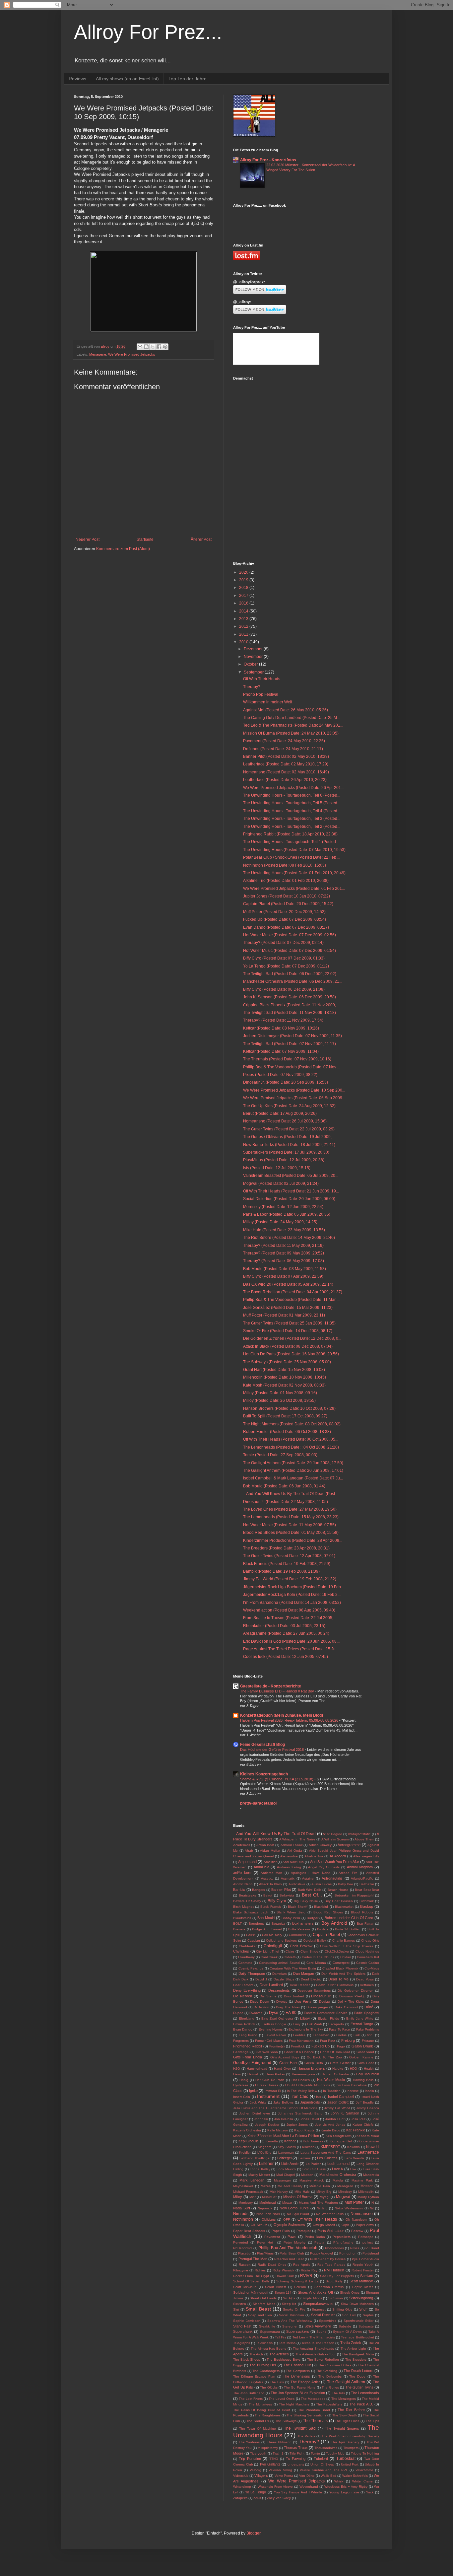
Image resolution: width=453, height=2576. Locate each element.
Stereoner (290, 2326)
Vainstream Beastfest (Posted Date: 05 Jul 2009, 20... (291, 1176)
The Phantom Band (314, 2410)
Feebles (299, 2035)
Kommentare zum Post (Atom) (123, 549)
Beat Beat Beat (367, 1890)
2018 (244, 588)
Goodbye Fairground (252, 2063)
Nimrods (241, 2214)
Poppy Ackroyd (322, 2253)
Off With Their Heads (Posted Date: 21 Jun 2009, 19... (291, 1191)
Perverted (241, 2242)
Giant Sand (365, 2052)
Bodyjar (313, 1918)
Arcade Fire (348, 1873)
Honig (244, 2080)
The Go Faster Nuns (300, 2387)
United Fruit (350, 2464)
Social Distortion (291, 2315)
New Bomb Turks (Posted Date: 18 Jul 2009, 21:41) (289, 1145)
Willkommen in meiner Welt (268, 702)
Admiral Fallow (291, 1845)
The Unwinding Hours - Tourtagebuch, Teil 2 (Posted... (292, 826)
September (254, 672)
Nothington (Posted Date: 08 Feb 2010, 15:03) (285, 865)
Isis (319, 2097)
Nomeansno (362, 2214)
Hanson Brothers (311, 2068)
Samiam (367, 2276)
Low (353, 2169)
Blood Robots (362, 1912)
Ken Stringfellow (338, 2136)
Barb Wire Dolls (310, 1890)
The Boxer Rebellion (323, 2360)
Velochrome (364, 2470)
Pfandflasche (343, 2242)
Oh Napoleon (356, 2219)
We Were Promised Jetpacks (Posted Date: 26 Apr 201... (293, 788)
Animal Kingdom (360, 1867)
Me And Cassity (290, 2186)
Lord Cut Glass (314, 2169)
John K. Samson (345, 2113)
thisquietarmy (268, 2448)
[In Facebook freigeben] (159, 347)
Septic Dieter (363, 2287)
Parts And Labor (331, 2231)
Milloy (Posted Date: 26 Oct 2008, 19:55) (279, 1400)
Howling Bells (363, 2080)
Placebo (244, 2253)
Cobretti (290, 1957)
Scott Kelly (334, 2281)
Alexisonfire (289, 1856)
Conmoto (245, 1963)
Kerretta (272, 2141)
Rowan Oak (285, 2276)
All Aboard (338, 1856)
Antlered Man (272, 1873)
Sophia (368, 2315)
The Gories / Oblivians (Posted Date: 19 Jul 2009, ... (289, 1137)
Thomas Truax (296, 2448)
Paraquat (304, 2231)
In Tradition (332, 2091)
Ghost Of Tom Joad (335, 2052)
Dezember (254, 649)
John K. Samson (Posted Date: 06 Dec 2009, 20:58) (290, 997)
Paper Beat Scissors (249, 2231)
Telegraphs (242, 2343)
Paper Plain (281, 2231)
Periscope (366, 2237)
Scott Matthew (361, 2281)
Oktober (251, 664)
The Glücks (269, 2387)
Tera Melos (287, 2343)
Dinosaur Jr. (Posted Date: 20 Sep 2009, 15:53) (286, 1082)
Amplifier (270, 1862)
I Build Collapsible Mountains (307, 2085)
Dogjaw (325, 2002)
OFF (287, 2219)
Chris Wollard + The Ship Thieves (347, 1946)
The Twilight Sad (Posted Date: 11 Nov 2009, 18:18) (290, 1013)
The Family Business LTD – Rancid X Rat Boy (278, 1691)
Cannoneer (297, 1935)
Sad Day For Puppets (337, 2276)
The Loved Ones (282, 2399)
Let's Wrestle (355, 2158)
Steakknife (267, 2326)
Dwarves (256, 2013)
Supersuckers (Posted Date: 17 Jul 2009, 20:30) (286, 1152)
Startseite (145, 539)
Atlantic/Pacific (362, 1878)
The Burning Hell (263, 2365)
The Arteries (279, 2354)
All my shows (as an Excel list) (127, 79)
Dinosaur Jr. (321, 1996)
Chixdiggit (273, 1946)
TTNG (274, 2459)
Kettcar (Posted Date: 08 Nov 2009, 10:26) (281, 1028)
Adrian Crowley (320, 1845)
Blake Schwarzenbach (251, 1912)
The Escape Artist (305, 2382)
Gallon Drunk (362, 2046)
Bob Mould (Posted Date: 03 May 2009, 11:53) (285, 1269)
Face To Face (339, 2029)
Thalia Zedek (351, 2343)
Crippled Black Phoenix (340, 1968)
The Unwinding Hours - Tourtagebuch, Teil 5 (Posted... (292, 803)
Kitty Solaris (287, 2147)
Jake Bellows (283, 2102)
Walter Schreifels (355, 2476)
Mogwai (343, 2197)
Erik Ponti (315, 2024)
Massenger (282, 2180)
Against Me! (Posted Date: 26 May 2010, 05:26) (286, 710)
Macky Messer (259, 2175)
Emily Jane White (360, 2018)
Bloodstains (242, 1918)
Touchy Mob (335, 2453)
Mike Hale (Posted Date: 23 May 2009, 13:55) (284, 1230)
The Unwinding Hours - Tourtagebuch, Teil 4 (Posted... (292, 811)
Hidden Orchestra (335, 2074)
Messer (367, 2186)
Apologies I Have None (311, 1873)
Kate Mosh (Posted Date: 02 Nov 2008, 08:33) (284, 1385)
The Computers (298, 2371)
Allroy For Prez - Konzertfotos (268, 160)
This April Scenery (345, 2442)
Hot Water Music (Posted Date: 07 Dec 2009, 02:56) (290, 935)
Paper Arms (365, 2225)
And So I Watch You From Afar (335, 1862)
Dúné (369, 2007)
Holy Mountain (367, 2074)
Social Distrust (323, 2315)
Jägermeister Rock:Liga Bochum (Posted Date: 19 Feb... (293, 1587)
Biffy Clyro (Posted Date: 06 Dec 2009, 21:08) (284, 989)
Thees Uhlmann (279, 2442)
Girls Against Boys (285, 2057)
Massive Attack (311, 2180)
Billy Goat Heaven (339, 1901)
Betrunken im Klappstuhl (354, 1895)
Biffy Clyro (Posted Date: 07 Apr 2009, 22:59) (283, 1276)
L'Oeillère (264, 2152)
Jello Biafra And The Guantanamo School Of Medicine (276, 2108)
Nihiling (322, 2208)
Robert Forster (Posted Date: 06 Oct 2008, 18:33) (287, 1432)
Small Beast (258, 2309)
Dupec (238, 2013)
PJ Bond (372, 2248)
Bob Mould (266, 1918)
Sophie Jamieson (247, 2321)
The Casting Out (297, 2365)
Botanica (278, 1924)
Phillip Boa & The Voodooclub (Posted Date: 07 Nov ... (292, 1067)
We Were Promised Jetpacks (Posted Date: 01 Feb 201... (294, 889)
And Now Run (293, 1862)
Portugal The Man (253, 2259)
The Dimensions (296, 2376)
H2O (237, 2069)
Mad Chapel (286, 2175)
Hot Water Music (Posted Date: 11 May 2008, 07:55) (290, 1525)
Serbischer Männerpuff (251, 2292)
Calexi (251, 1935)
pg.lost (368, 2242)
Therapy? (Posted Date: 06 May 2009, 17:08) (284, 1261)
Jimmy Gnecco (368, 2108)
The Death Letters (358, 2371)
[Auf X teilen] (153, 347)
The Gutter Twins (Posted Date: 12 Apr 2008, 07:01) (289, 1556)
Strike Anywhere (318, 2326)
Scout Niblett (275, 2287)
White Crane (362, 2481)
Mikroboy (345, 2192)
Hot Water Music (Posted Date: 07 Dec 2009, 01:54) (290, 951)
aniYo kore (242, 1873)
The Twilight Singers (342, 2428)
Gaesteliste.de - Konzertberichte (271, 1686)
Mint (253, 2197)
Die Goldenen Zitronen (356, 1991)
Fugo (341, 2046)
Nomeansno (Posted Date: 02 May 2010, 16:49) (286, 772)
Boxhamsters (303, 1923)
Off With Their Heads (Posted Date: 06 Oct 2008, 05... (291, 1439)
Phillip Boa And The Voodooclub (288, 2248)
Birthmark (367, 1901)
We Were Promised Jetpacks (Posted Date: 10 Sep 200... (294, 1090)
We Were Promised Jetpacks (132, 354)
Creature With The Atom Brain (293, 1968)
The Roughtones (268, 2415)
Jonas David (309, 2119)
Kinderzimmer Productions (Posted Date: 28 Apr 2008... (293, 1540)
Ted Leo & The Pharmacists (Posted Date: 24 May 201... (293, 725)
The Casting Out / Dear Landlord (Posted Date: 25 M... (291, 718)
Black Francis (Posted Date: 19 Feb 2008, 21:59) (287, 1564)
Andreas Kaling (289, 1867)
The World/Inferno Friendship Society (350, 2436)
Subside (345, 2326)
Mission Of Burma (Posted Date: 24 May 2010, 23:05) (291, 733)
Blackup (367, 1906)
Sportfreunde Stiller (359, 2321)
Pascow (357, 2231)
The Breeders (356, 2360)
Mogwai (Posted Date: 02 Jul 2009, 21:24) (281, 1183)
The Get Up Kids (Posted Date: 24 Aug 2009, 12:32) (289, 1106)
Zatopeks (240, 2498)
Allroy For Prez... (148, 32)
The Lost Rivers (251, 2399)
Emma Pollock (244, 2024)
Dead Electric (311, 1979)
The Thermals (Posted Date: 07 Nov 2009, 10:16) (287, 1059)
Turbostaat (346, 2459)
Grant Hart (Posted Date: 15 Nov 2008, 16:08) (284, 1370)
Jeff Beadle (365, 2102)
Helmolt (253, 2074)
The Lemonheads (365, 2393)
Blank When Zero (291, 1912)
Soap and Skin (260, 2315)
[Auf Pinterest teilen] (165, 347)
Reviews (77, 79)
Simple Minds (312, 2298)
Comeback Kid (368, 1957)
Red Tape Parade (331, 2265)
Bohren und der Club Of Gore (349, 1918)
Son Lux (349, 2315)
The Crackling (327, 2371)
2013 (244, 619)
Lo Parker (313, 2164)
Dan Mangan (304, 1973)
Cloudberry (246, 1957)
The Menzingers (344, 2399)
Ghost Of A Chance (299, 2052)
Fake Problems (368, 2029)
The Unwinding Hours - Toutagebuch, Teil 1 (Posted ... (291, 842)
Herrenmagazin (303, 2074)
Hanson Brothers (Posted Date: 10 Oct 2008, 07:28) (289, 1408)
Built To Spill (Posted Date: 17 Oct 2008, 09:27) (285, 1416)
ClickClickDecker (337, 1951)
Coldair (346, 1957)
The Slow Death (345, 2415)
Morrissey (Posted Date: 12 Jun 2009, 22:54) (283, 1207)
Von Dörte (307, 2476)
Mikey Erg (324, 2192)
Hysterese (241, 2085)
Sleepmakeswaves (318, 2304)
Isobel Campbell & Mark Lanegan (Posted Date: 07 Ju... (293, 1478)
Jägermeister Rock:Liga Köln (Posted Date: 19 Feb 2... (292, 1595)
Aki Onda (295, 1851)
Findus (341, 2035)
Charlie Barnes (344, 1940)
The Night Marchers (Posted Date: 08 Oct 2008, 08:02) (292, 1424)
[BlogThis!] (146, 347)
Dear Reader (300, 1985)
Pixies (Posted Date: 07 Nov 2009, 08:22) (280, 1075)
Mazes (266, 2186)
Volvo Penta (284, 2476)
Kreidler (245, 2152)
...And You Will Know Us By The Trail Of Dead (274, 1834)
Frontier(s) (277, 2046)
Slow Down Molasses (357, 2304)
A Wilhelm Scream (335, 1839)
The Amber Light (354, 2349)
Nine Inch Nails (268, 2214)
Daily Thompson (252, 1973)
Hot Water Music (331, 2080)
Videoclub (241, 2476)
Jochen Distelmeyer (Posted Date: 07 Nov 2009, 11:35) (292, 1036)
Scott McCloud (245, 2287)
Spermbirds (328, 2321)
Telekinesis (264, 2343)
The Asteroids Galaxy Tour (316, 2354)
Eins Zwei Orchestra (277, 2018)
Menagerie (98, 354)
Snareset (319, 2309)
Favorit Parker (276, 2035)
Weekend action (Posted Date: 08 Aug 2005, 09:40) (289, 1610)
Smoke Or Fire (294, 2309)
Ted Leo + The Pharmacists (314, 2337)
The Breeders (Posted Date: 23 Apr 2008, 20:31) (286, 1548)
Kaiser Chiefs (363, 2125)
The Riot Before (351, 2410)
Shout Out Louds (263, 2298)
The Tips (373, 2421)
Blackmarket (344, 1907)
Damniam (279, 1974)
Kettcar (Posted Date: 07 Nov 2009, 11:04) (281, 1051)
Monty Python (368, 2197)
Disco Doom (259, 2002)
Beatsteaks (247, 1895)
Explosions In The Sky (306, 2029)
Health (369, 2069)
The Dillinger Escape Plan (254, 2376)
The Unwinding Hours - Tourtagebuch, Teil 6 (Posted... (292, 795)
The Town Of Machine (257, 2429)
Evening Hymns (271, 2029)
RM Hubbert (334, 2270)
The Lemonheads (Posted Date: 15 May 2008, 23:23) (291, 1517)
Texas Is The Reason (318, 2343)
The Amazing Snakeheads (313, 2349)
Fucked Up (321, 2046)
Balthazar (367, 1884)
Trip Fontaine (250, 2459)
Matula (338, 2180)
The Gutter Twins (359, 2387)
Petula (319, 2242)
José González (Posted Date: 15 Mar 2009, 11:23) (288, 1308)
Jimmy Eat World (337, 2108)
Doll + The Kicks (351, 2002)
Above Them (364, 1839)
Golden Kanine (361, 2057)
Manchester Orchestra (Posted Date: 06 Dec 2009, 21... (293, 981)
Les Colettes (327, 2158)
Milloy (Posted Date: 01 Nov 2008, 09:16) (280, 1393)
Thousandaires (326, 2448)
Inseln (369, 2091)
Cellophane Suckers (281, 1940)
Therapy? (252, 687)
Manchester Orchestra (338, 2175)
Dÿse (274, 2013)
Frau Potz (327, 2041)
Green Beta (314, 2063)
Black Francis (271, 1907)
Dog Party (303, 2001)
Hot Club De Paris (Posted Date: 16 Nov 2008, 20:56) (291, 1354)
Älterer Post (201, 539)
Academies (242, 1845)
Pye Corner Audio (365, 2259)
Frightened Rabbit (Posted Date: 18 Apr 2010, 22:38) (290, 834)
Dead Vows (365, 1979)
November (254, 657)
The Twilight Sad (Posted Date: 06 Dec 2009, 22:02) (290, 974)
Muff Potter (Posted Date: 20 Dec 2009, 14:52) (284, 912)
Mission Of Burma (298, 2197)
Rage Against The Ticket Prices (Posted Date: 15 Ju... (291, 1649)
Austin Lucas (321, 1884)
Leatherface (368, 2152)
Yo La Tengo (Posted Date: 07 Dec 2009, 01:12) (286, 966)
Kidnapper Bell (341, 2141)
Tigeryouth (258, 2453)
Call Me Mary (272, 1935)
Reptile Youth (363, 2265)
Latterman (286, 2152)
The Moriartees (260, 2404)
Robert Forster (363, 2270)
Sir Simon (336, 2298)
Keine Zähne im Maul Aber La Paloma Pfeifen (283, 2136)
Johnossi (261, 2119)
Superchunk (243, 2331)
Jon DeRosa (284, 2119)
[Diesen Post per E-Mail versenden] (140, 347)
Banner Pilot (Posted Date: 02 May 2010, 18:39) (286, 756)
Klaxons (308, 2147)
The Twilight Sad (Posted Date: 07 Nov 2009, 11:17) (290, 1044)
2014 (244, 611)
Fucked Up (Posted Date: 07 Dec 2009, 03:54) (285, 919)
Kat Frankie (356, 2130)
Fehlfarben (321, 2035)
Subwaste (366, 2326)
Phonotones (334, 2248)
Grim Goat (366, 2063)
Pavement (272, 2237)
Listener (266, 2164)
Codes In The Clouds (318, 1957)
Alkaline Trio (314, 1856)
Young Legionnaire (344, 2492)
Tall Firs (281, 2337)
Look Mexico (286, 2169)
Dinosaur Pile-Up (352, 1996)
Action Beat (265, 1845)
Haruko (338, 2069)
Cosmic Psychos (251, 1968)
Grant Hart (288, 2063)
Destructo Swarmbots (314, 1991)
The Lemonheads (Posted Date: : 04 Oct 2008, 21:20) (291, 1447)
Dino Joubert (294, 1996)
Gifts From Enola (248, 2057)
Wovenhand (309, 2487)
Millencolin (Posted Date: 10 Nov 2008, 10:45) (285, 1377)
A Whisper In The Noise (297, 1839)
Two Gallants (270, 2464)
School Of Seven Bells (251, 2281)
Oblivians (269, 2219)
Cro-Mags (372, 1968)
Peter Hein (266, 2242)
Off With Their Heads (262, 679)
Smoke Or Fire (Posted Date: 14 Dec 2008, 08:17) (288, 1331)
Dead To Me (338, 1979)
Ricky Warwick (283, 2270)
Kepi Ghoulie (249, 2141)
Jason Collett (338, 2102)
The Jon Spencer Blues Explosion (298, 2393)
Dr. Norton (261, 2007)
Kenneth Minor (368, 2136)
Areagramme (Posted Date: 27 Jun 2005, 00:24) (286, 1633)
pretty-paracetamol (258, 1803)
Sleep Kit (289, 2304)
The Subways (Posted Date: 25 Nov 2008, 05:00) (287, 1362)
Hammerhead (257, 2069)
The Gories (330, 2387)
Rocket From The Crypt (251, 2276)
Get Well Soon (267, 2052)
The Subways (286, 2421)
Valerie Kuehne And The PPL (324, 2470)
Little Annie (290, 2164)
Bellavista (287, 1895)
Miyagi (324, 2197)
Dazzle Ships (284, 1979)
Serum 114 (283, 2292)
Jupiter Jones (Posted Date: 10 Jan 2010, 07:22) (287, 896)
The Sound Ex (258, 2421)
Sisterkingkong (361, 2298)
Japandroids (310, 2102)
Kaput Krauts (304, 2130)
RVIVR (306, 2276)
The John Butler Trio (249, 2393)
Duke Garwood (346, 2007)
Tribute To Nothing (365, 2453)
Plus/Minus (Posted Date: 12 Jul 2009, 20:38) (284, 1160)
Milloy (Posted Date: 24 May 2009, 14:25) (280, 1222)
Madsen (307, 2175)
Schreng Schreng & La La (297, 2281)
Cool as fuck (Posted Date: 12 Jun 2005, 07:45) (286, 1657)
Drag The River (288, 2007)
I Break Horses (267, 2085)
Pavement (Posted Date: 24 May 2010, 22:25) (284, 741)
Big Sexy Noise (306, 1901)
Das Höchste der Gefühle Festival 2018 (272, 1750)
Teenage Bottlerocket (357, 2337)
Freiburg (348, 2040)
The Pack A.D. (361, 2404)
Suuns (321, 2332)
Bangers (259, 1890)
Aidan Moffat (270, 1851)
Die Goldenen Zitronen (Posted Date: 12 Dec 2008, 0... (292, 1338)
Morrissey (246, 2203)
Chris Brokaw (301, 1946)
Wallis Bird (328, 2476)
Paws (292, 2237)
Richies (260, 2270)
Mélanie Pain (320, 2186)
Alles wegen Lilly (366, 1856)
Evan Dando (243, 2029)
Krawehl (373, 2147)
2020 (244, 572)
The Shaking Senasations (306, 2415)
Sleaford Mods (264, 2304)
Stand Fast (242, 2326)
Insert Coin (242, 2097)
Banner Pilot (281, 1890)
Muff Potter (354, 2202)
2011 (244, 634)
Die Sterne (268, 1996)
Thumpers (351, 2448)
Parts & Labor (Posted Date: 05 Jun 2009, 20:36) (287, 1214)
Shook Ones (350, 2292)
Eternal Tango (362, 2024)
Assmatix (288, 1878)
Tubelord (321, 2459)
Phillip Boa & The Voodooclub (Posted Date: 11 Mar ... (291, 1300)
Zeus (257, 2498)
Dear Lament (243, 1985)
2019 (244, 580)
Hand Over (282, 2069)
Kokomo (354, 2147)
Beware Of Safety (247, 1901)
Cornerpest (341, 1963)
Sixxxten (240, 2304)
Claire (290, 1951)
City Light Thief (268, 1951)
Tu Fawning (296, 2459)
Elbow (305, 2018)
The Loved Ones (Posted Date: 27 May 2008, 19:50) (290, 1509)
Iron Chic (300, 2097)
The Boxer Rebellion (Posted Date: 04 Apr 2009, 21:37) (293, 1292)
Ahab (249, 1851)
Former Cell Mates (269, 2041)
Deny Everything (247, 1990)
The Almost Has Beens (269, 2349)
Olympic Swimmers (289, 2225)
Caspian (254, 1940)
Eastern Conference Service (325, 2013)
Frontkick (298, 2046)
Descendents (279, 1990)
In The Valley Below (302, 2091)
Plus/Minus (265, 2253)
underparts (296, 2464)
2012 (244, 626)
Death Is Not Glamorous (335, 1985)
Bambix (239, 1890)
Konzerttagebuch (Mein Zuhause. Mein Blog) (282, 1715)
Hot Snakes (301, 2080)
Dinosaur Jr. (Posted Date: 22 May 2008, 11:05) (286, 1502)
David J (261, 1979)
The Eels (277, 2382)
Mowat (287, 2203)
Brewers (239, 1929)
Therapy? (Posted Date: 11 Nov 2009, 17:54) (283, 1020)
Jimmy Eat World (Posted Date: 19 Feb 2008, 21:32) (290, 1579)
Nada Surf (242, 2208)
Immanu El (273, 2091)
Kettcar (290, 2141)
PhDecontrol (243, 2248)
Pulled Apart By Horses (328, 2259)
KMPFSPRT (330, 2147)
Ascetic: (267, 1878)
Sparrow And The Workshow (290, 2321)
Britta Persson (299, 1929)
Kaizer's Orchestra (247, 2130)
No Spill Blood (298, 2214)
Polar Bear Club (292, 2253)
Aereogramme (349, 1845)
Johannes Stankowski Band (300, 2113)
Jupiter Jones (297, 2125)
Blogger (253, 2533)
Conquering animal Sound (279, 1963)
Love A (338, 2169)
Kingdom (264, 2147)
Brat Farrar (365, 1924)
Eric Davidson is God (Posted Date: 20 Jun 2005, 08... (291, 1641)
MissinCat (269, 2197)
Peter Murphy (294, 2242)
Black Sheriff (298, 1907)
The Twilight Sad (300, 2428)
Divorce (282, 2002)
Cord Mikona (316, 1963)
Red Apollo (302, 2265)
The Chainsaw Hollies (335, 2365)
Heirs (237, 2074)
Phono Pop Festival (261, 694)
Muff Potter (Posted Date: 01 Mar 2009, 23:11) (284, 1315)
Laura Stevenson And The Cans (326, 2152)
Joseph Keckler (267, 2125)
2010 (244, 642)
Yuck (370, 2492)
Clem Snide (309, 1951)
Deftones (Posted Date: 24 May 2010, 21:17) (283, 749)
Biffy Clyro (277, 1901)
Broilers (323, 1929)
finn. (370, 2035)
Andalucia (261, 1867)
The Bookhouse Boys (284, 2360)
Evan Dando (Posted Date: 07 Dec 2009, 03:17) (286, 927)
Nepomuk (265, 2208)
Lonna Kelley (260, 2169)
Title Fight (297, 2453)
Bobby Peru (291, 1918)
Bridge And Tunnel (267, 1929)
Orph (345, 2225)
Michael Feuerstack (248, 2192)
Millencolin (366, 2192)
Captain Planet (326, 1935)
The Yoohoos (249, 2442)
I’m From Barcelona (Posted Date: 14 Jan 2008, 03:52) (292, 1603)
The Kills (338, 2393)
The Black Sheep (247, 2360)
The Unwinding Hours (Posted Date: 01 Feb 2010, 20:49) (294, 873)
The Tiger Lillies (347, 2421)
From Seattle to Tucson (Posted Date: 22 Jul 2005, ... (290, 1618)
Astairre (308, 1878)
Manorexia (371, 2175)
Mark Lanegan (252, 2180)
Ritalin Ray (309, 2270)
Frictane (368, 2041)
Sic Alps (289, 2298)
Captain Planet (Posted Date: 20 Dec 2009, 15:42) (288, 904)
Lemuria (305, 2158)
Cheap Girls (370, 1940)
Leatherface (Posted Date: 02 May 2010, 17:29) (286, 764)
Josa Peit (358, 2119)
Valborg (256, 2470)
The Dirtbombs (330, 2376)
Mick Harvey (279, 2192)
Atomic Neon (243, 1884)
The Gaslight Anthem (346, 2382)
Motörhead (268, 2203)
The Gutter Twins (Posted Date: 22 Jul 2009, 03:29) (289, 1129)
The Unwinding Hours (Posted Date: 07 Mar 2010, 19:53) (294, 850)
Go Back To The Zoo (324, 2057)
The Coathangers (266, 2371)
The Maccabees (313, 2399)
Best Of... (312, 1895)
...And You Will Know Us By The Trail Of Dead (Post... (291, 1494)
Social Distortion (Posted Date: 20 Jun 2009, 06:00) (289, 1199)
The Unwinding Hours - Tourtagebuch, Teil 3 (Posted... (292, 819)
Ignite (253, 2091)
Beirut (268, 1895)
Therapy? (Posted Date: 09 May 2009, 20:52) (284, 1253)
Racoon (245, 2265)
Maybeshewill (243, 2186)
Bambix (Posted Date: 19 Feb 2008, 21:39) (281, 1571)
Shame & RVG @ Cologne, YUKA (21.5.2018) (277, 1779)
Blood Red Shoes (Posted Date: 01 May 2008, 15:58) (291, 1533)
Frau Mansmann (301, 2041)
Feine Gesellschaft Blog (262, 1745)
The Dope (357, 2376)
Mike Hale (302, 2192)
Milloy (238, 2197)
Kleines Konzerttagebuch (264, 1774)
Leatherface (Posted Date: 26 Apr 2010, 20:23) (285, 780)
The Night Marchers (294, 2404)
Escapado (336, 2024)
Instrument (268, 2096)
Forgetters (241, 2041)
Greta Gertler (340, 2063)
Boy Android (334, 1923)
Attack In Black (271, 1884)
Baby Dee (346, 1884)
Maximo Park (362, 2180)
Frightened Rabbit (248, 2046)
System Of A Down (348, 2332)
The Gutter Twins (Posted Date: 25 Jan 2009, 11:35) (289, 1323)
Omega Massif (324, 2225)
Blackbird (321, 1907)
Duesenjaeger (317, 2007)
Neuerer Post (88, 539)
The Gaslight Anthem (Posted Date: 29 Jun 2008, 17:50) (293, 1463)
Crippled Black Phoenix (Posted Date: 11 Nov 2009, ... (291, 1005)
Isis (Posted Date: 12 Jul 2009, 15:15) (277, 1168)
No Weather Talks (330, 2214)
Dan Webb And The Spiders (343, 1974)
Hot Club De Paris (270, 2080)
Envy (297, 2024)
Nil (372, 2208)
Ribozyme (241, 2270)
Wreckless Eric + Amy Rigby (346, 2487)
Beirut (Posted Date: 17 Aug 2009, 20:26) (280, 1113)
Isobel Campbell (341, 2097)
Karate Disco (330, 2130)
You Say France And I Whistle (298, 2492)
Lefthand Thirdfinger (255, 2158)
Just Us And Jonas (330, 2125)
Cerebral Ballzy (315, 1940)
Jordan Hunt (335, 2119)
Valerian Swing (280, 2470)
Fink (357, 2035)
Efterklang (247, 2018)
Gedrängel (241, 2052)
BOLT (237, 1924)
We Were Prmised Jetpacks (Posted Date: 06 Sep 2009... (294, 1098)
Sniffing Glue (342, 2309)
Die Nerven (243, 1996)
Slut (236, 2309)
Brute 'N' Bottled (348, 1929)
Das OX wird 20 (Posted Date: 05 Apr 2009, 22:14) (288, 1284)
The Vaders (306, 2436)
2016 (244, 603)
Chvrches (241, 1951)
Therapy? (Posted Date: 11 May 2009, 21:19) (283, 1246)
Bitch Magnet (243, 1907)
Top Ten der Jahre (188, 79)
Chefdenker (248, 1946)
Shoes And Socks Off (315, 2292)
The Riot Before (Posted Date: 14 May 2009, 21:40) (289, 1238)
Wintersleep (242, 2487)
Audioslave (297, 1884)
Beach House (338, 1890)
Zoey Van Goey (279, 2498)
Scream (300, 2287)
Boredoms (257, 1924)
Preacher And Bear (289, 2259)
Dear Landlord (271, 1985)
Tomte (315, 2453)
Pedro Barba (315, 2237)
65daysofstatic (359, 1834)
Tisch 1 (278, 2453)
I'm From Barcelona (352, 2085)
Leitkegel (284, 2158)
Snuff (363, 2309)
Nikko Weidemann (349, 2208)
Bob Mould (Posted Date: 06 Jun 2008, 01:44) (284, 1486)
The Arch (256, 2354)
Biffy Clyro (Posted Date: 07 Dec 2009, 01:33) (284, 958)
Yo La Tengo (256, 2492)
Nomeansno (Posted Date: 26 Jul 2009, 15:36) (285, 1121)
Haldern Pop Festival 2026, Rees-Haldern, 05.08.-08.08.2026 (290, 1720)
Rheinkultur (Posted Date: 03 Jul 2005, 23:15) (284, 1626)
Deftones (367, 1985)
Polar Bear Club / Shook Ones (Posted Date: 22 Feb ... (292, 857)
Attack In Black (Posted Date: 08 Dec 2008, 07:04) (288, 1346)
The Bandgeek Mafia (358, 2354)
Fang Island (248, 2035)
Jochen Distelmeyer (255, 2113)
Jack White (258, 2102)
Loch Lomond (338, 2164)
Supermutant (270, 2332)
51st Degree (332, 1834)
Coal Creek (269, 1957)
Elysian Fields (328, 2018)
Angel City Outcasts (324, 1867)
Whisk (339, 2481)
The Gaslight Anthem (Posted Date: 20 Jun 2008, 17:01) (293, 1470)
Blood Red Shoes (328, 1912)
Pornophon (348, 2253)
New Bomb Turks (294, 2208)
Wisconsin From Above (275, 2487)
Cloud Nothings (367, 1951)
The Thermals (315, 2421)
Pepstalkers (342, 2237)
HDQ (354, 2069)
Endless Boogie (274, 2024)
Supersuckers (298, 2331)
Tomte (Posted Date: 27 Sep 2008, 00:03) (280, 1455)
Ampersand (247, 1862)
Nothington (243, 2219)
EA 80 (291, 2013)
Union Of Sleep (322, 2464)
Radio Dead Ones (272, 2265)
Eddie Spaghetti (366, 2013)
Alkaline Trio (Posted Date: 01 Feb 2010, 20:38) (286, 881)
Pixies (355, 2248)
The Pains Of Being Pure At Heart (262, 2410)
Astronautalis (332, 1878)
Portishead (371, 2253)
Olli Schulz (259, 2225)
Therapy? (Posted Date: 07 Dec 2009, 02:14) (283, 943)
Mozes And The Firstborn (318, 2203)
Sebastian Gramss (329, 2287)
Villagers (261, 2475)
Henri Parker (275, 2074)
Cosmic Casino (368, 1963)
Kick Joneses (313, 2141)
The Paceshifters (329, 2404)
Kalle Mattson (278, 2130)
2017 (244, 596)
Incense (353, 2091)
